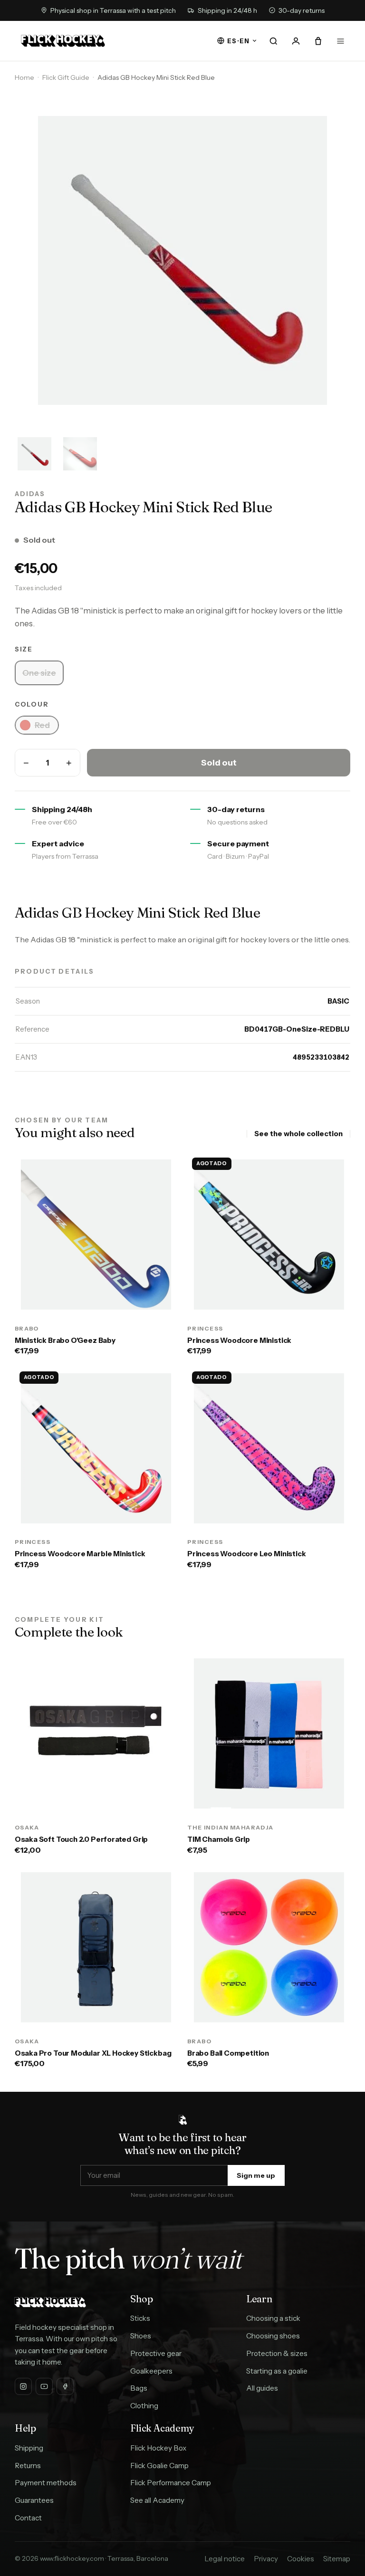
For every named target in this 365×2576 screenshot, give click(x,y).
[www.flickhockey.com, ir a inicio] (63, 41)
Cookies (301, 2559)
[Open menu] (340, 41)
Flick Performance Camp (171, 2483)
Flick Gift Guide (66, 77)
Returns (28, 2466)
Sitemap (337, 2559)
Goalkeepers (151, 2371)
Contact (28, 2518)
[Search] (274, 41)
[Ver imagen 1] (35, 454)
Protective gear (156, 2353)
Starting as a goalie (277, 2371)
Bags (139, 2388)
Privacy (266, 2559)
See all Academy (157, 2500)
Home (24, 77)
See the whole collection (298, 1134)
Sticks (140, 2318)
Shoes (141, 2336)
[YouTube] (44, 2386)
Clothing (144, 2406)
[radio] (39, 673)
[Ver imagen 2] (80, 454)
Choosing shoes (273, 2336)
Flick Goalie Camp (159, 2466)
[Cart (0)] (318, 41)
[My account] (296, 41)
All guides (262, 2388)
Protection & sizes (277, 2353)
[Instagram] (23, 2386)
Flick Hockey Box (158, 2448)
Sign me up (256, 2175)
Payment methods (46, 2483)
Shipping (29, 2448)
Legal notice (225, 2559)
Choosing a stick (273, 2318)
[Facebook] (65, 2386)
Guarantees (34, 2500)
